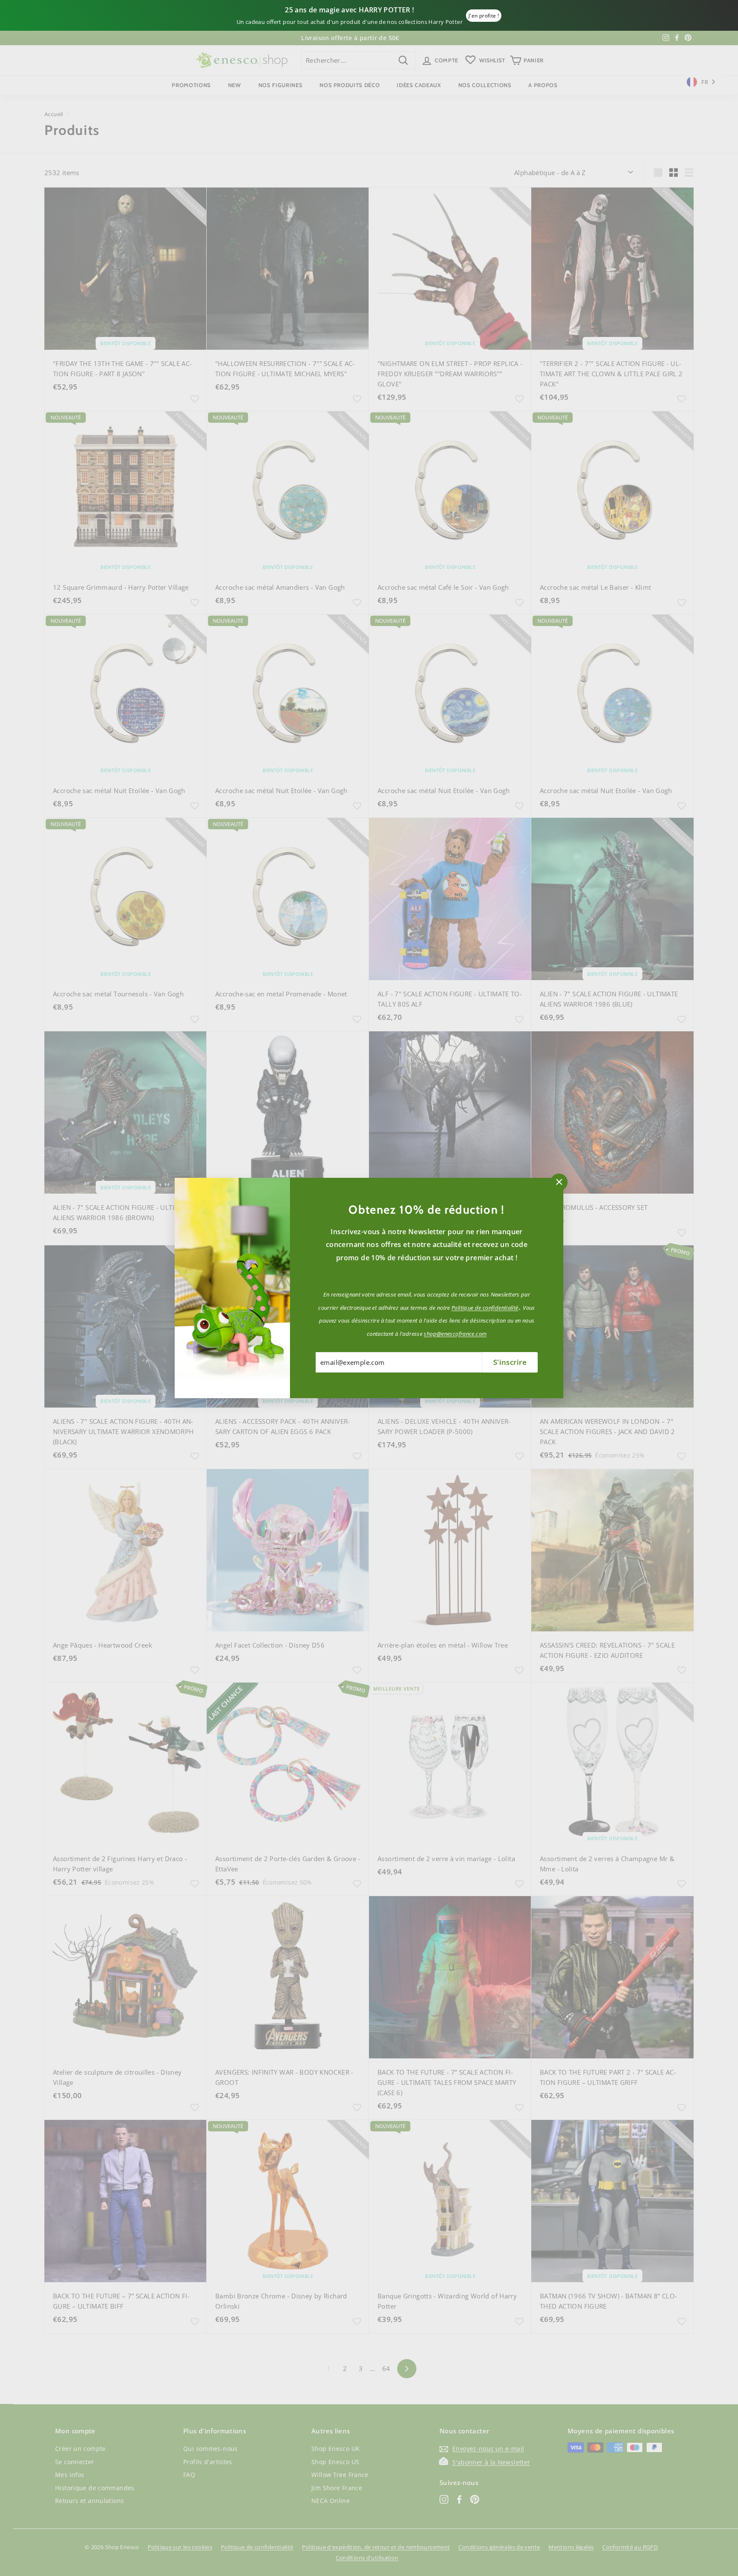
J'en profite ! (484, 16)
